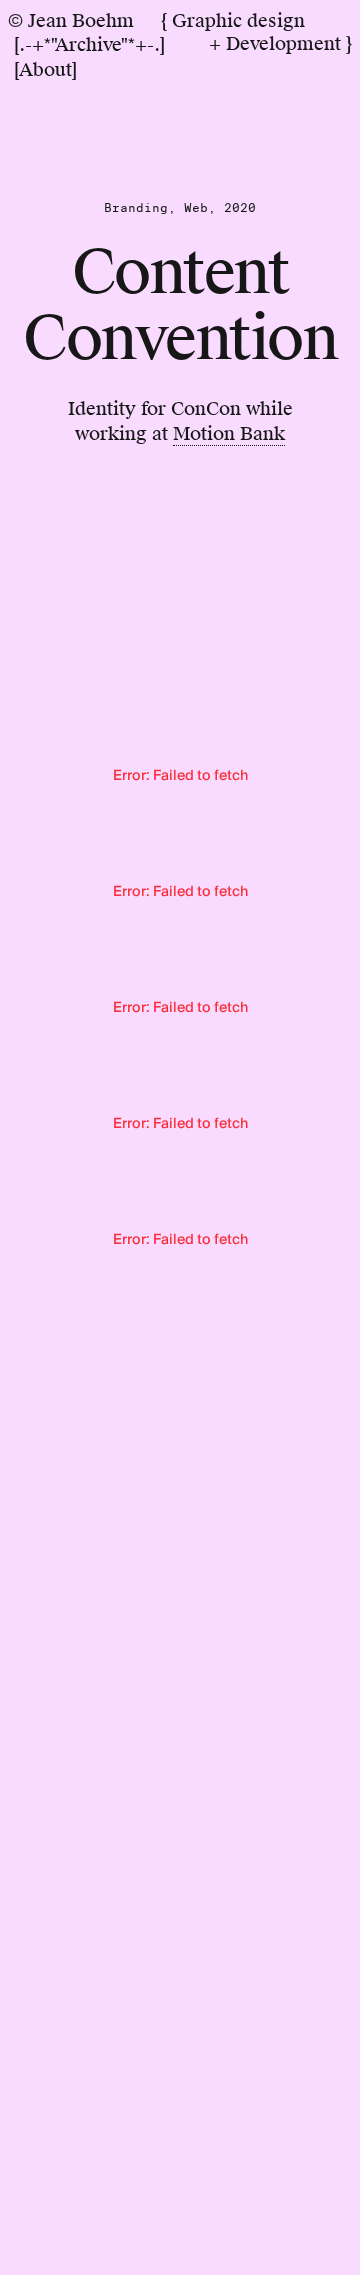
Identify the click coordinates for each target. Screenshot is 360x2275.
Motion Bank (229, 433)
